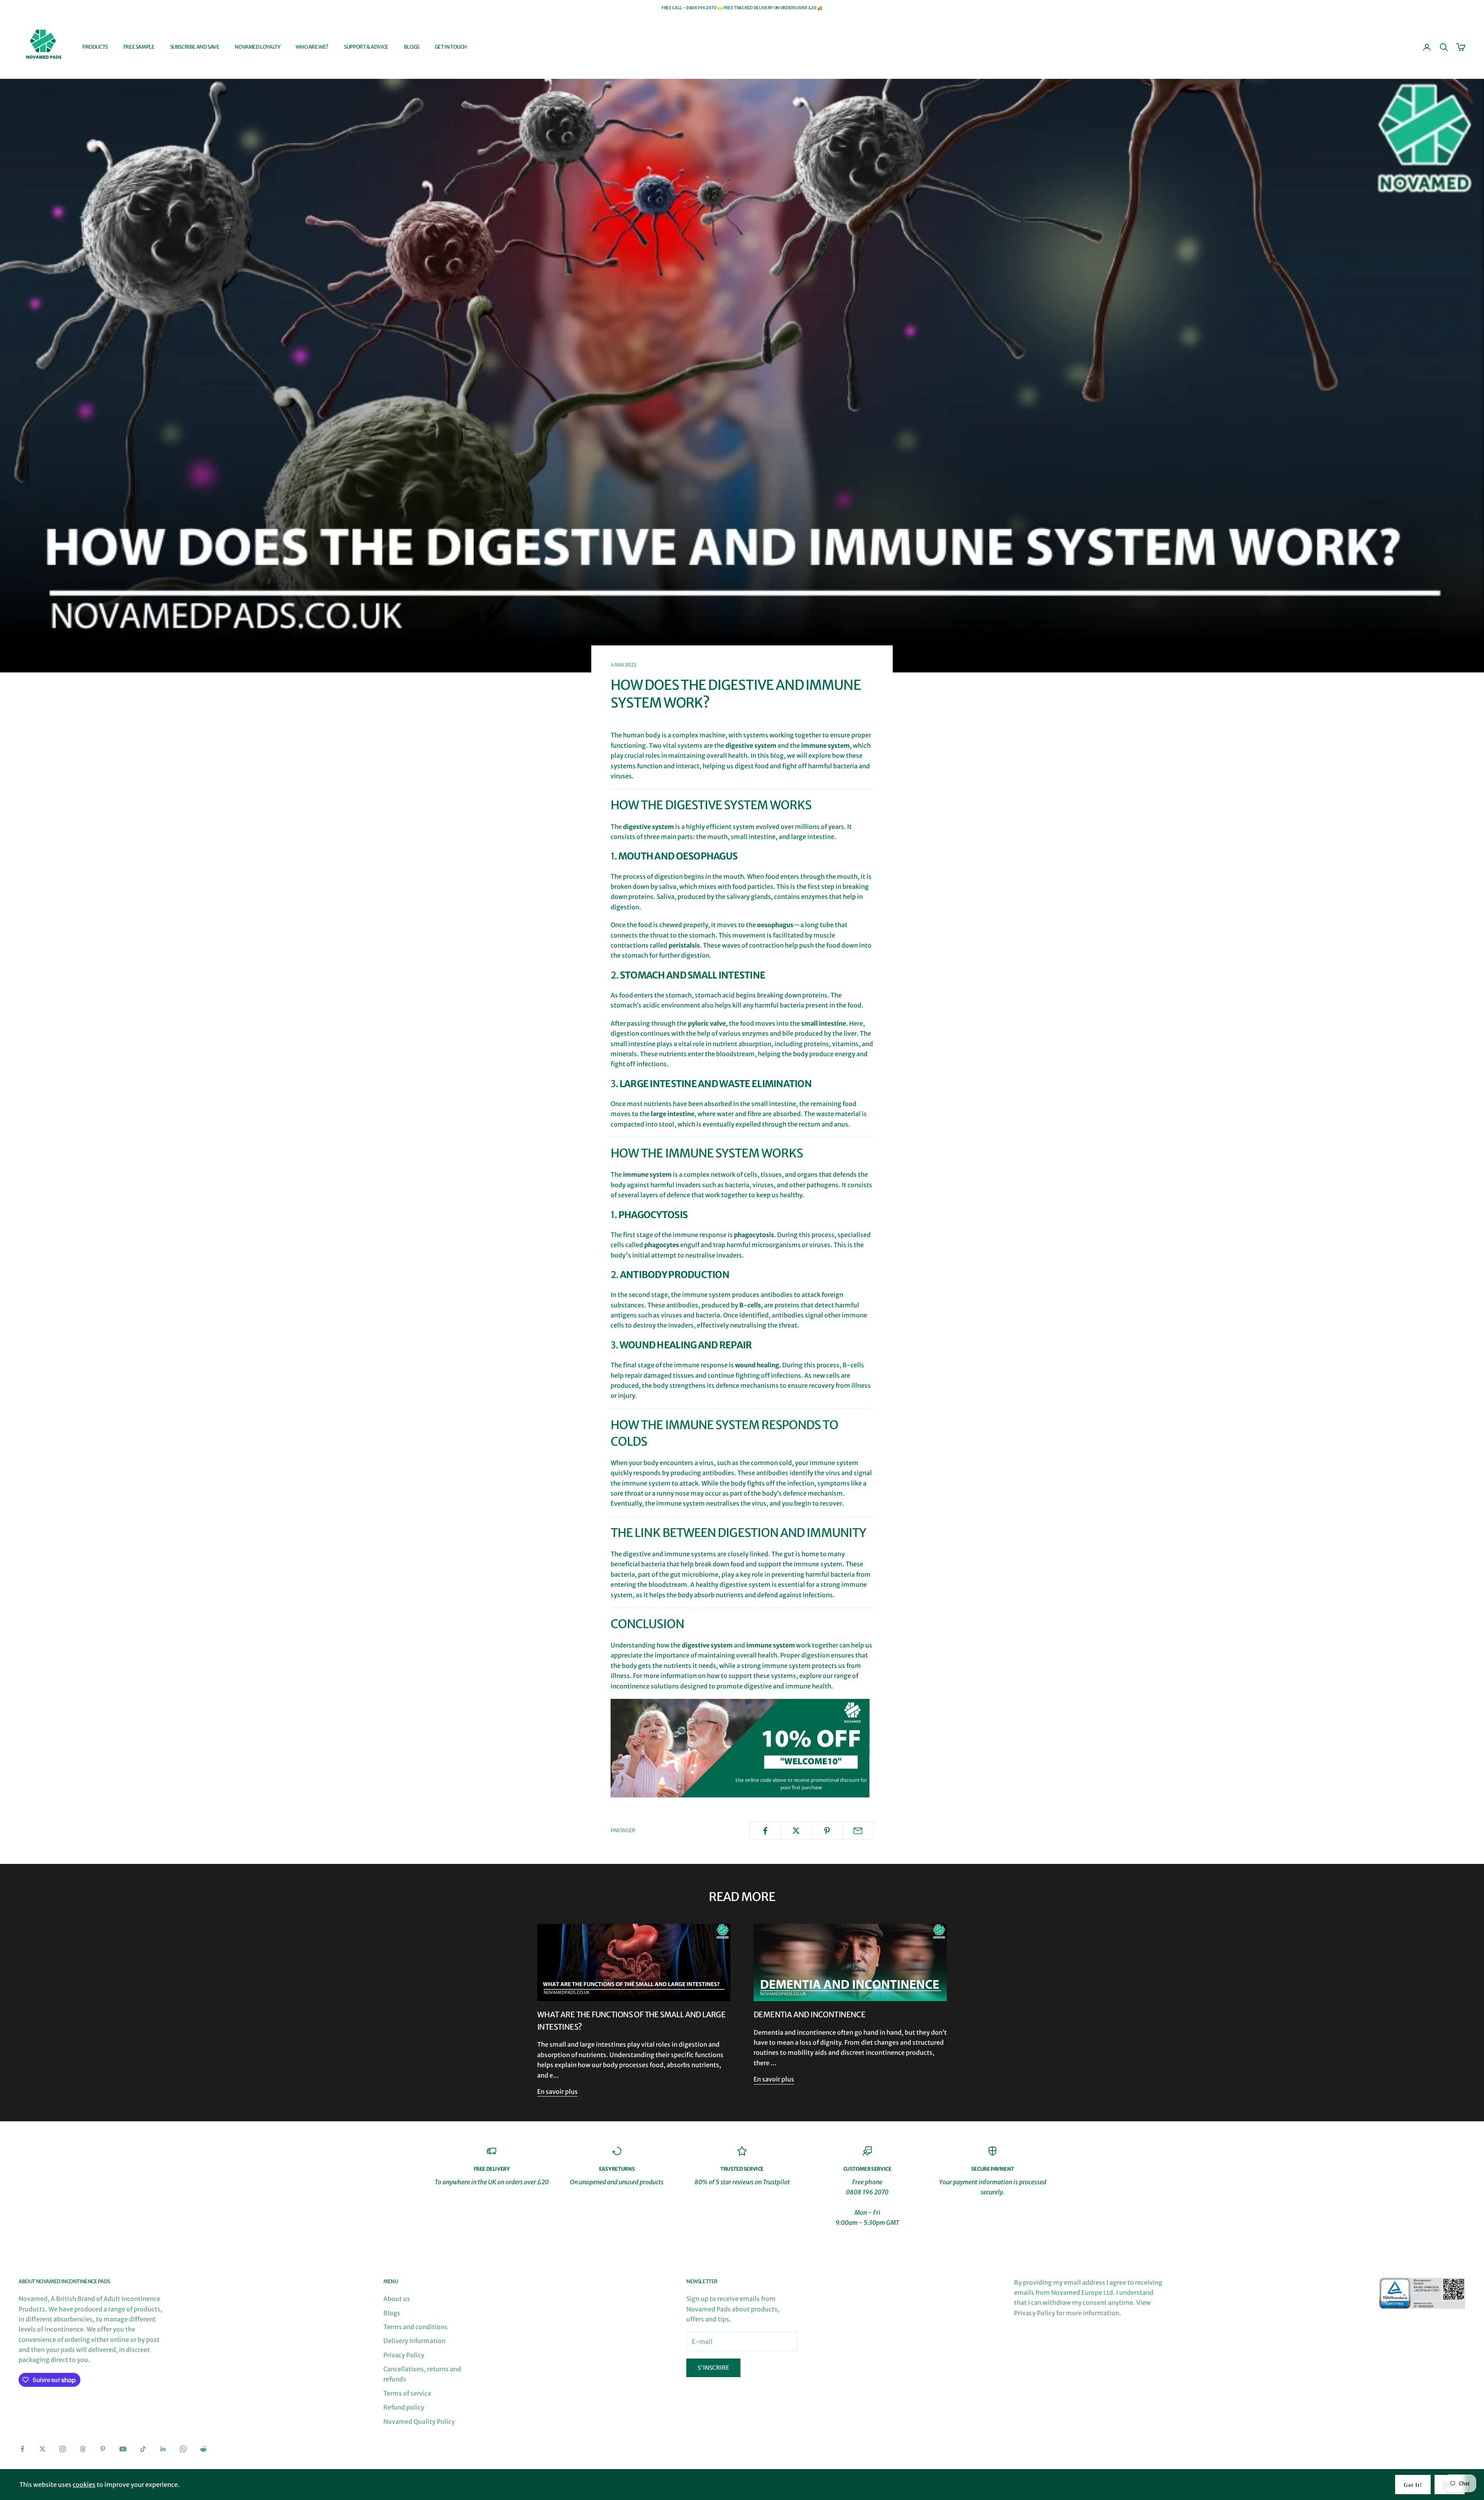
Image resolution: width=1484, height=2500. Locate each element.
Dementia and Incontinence (809, 2015)
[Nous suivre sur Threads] (83, 2449)
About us (397, 2299)
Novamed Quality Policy (419, 2422)
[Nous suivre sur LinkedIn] (163, 2449)
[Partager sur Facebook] (765, 1831)
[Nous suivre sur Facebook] (22, 2449)
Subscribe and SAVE (195, 47)
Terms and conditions (415, 2327)
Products (95, 47)
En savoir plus (557, 2092)
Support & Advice (366, 47)
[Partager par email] (858, 1831)
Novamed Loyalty (257, 47)
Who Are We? (312, 47)
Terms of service (407, 2393)
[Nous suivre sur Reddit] (203, 2449)
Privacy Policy (404, 2355)
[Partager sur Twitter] (796, 1831)
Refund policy (404, 2407)
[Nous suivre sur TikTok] (143, 2449)
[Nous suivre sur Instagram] (63, 2449)
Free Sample (139, 47)
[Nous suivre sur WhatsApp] (183, 2449)
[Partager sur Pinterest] (827, 1831)
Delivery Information (414, 2341)
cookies (84, 2485)
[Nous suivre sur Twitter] (43, 2449)
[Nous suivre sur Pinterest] (103, 2449)
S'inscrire (713, 2368)
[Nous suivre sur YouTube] (123, 2449)
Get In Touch (451, 47)
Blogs (412, 47)
